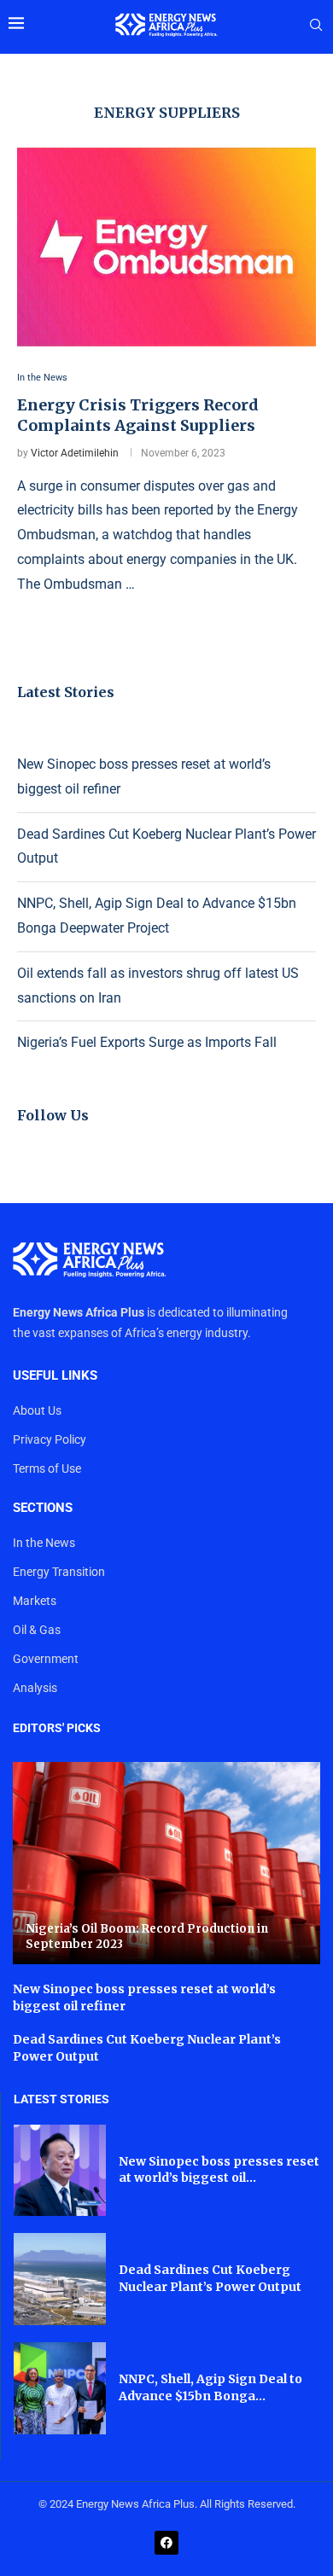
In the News (44, 1543)
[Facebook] (166, 2543)
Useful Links (55, 1376)
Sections (43, 1508)
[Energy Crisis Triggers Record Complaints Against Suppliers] (166, 247)
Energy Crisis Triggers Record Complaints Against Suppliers (138, 415)
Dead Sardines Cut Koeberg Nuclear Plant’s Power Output (210, 2278)
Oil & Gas (37, 1630)
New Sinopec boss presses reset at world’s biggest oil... (219, 2170)
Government (46, 1659)
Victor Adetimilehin (75, 453)
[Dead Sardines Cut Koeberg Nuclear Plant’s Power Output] (60, 2279)
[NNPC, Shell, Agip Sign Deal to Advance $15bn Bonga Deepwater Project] (60, 2388)
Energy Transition (59, 1572)
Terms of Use (47, 1468)
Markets (35, 1601)
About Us (37, 1410)
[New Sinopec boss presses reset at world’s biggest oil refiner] (60, 2171)
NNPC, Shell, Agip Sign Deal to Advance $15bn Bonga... (210, 2387)
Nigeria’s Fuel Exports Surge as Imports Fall (147, 1042)
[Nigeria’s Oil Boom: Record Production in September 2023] (166, 1863)
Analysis (35, 1688)
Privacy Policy (50, 1439)
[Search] (316, 26)
